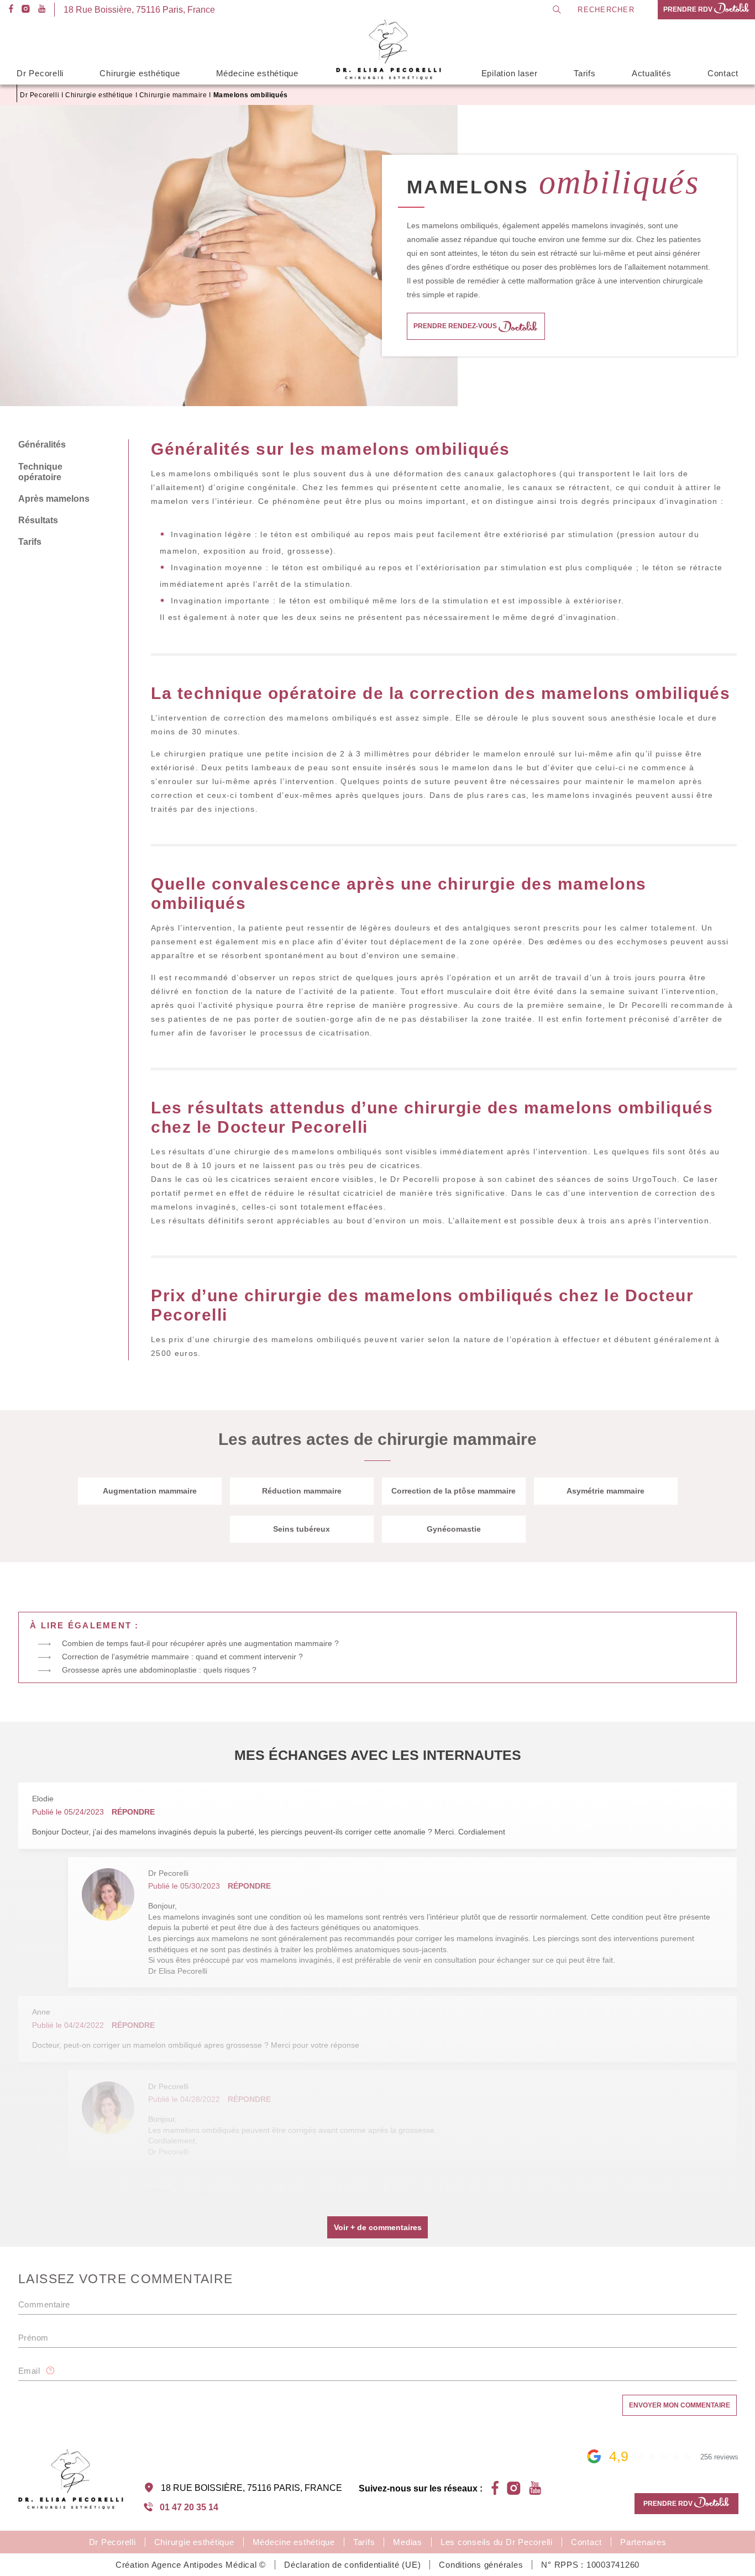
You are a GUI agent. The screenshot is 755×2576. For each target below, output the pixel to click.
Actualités (652, 73)
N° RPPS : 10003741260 (590, 2565)
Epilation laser (510, 73)
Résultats (38, 520)
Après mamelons (54, 499)
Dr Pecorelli (40, 73)
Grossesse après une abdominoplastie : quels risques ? (159, 1670)
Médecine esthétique (257, 73)
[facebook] (11, 10)
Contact (723, 73)
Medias (408, 2542)
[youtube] (42, 10)
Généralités (42, 445)
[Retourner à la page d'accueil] (390, 78)
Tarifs (585, 73)
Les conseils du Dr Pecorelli (497, 2542)
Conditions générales (481, 2565)
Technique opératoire (40, 472)
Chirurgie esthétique (140, 73)
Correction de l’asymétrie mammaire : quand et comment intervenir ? (182, 1657)
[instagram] (26, 10)
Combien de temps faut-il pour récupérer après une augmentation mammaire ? (200, 1643)
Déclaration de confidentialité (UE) (352, 2565)
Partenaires (643, 2542)
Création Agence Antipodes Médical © (191, 2565)
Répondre (133, 1812)
